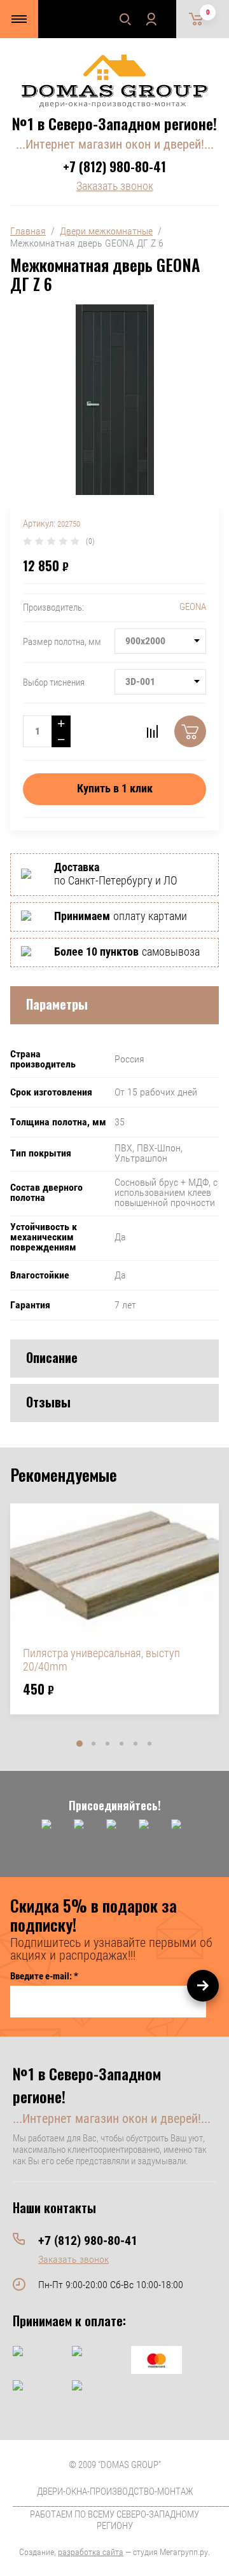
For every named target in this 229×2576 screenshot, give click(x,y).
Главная (28, 231)
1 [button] (80, 1744)
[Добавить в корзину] (190, 731)
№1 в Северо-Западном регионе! (114, 123)
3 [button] (108, 1744)
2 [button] (94, 1744)
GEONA (193, 607)
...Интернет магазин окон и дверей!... (115, 144)
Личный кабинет (151, 19)
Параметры (57, 1004)
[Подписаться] (203, 1986)
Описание (52, 1357)
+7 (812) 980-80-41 (114, 166)
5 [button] (135, 1744)
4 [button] (121, 1744)
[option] (114, 1609)
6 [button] (149, 1744)
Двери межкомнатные (106, 231)
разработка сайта (91, 2552)
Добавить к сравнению (152, 731)
